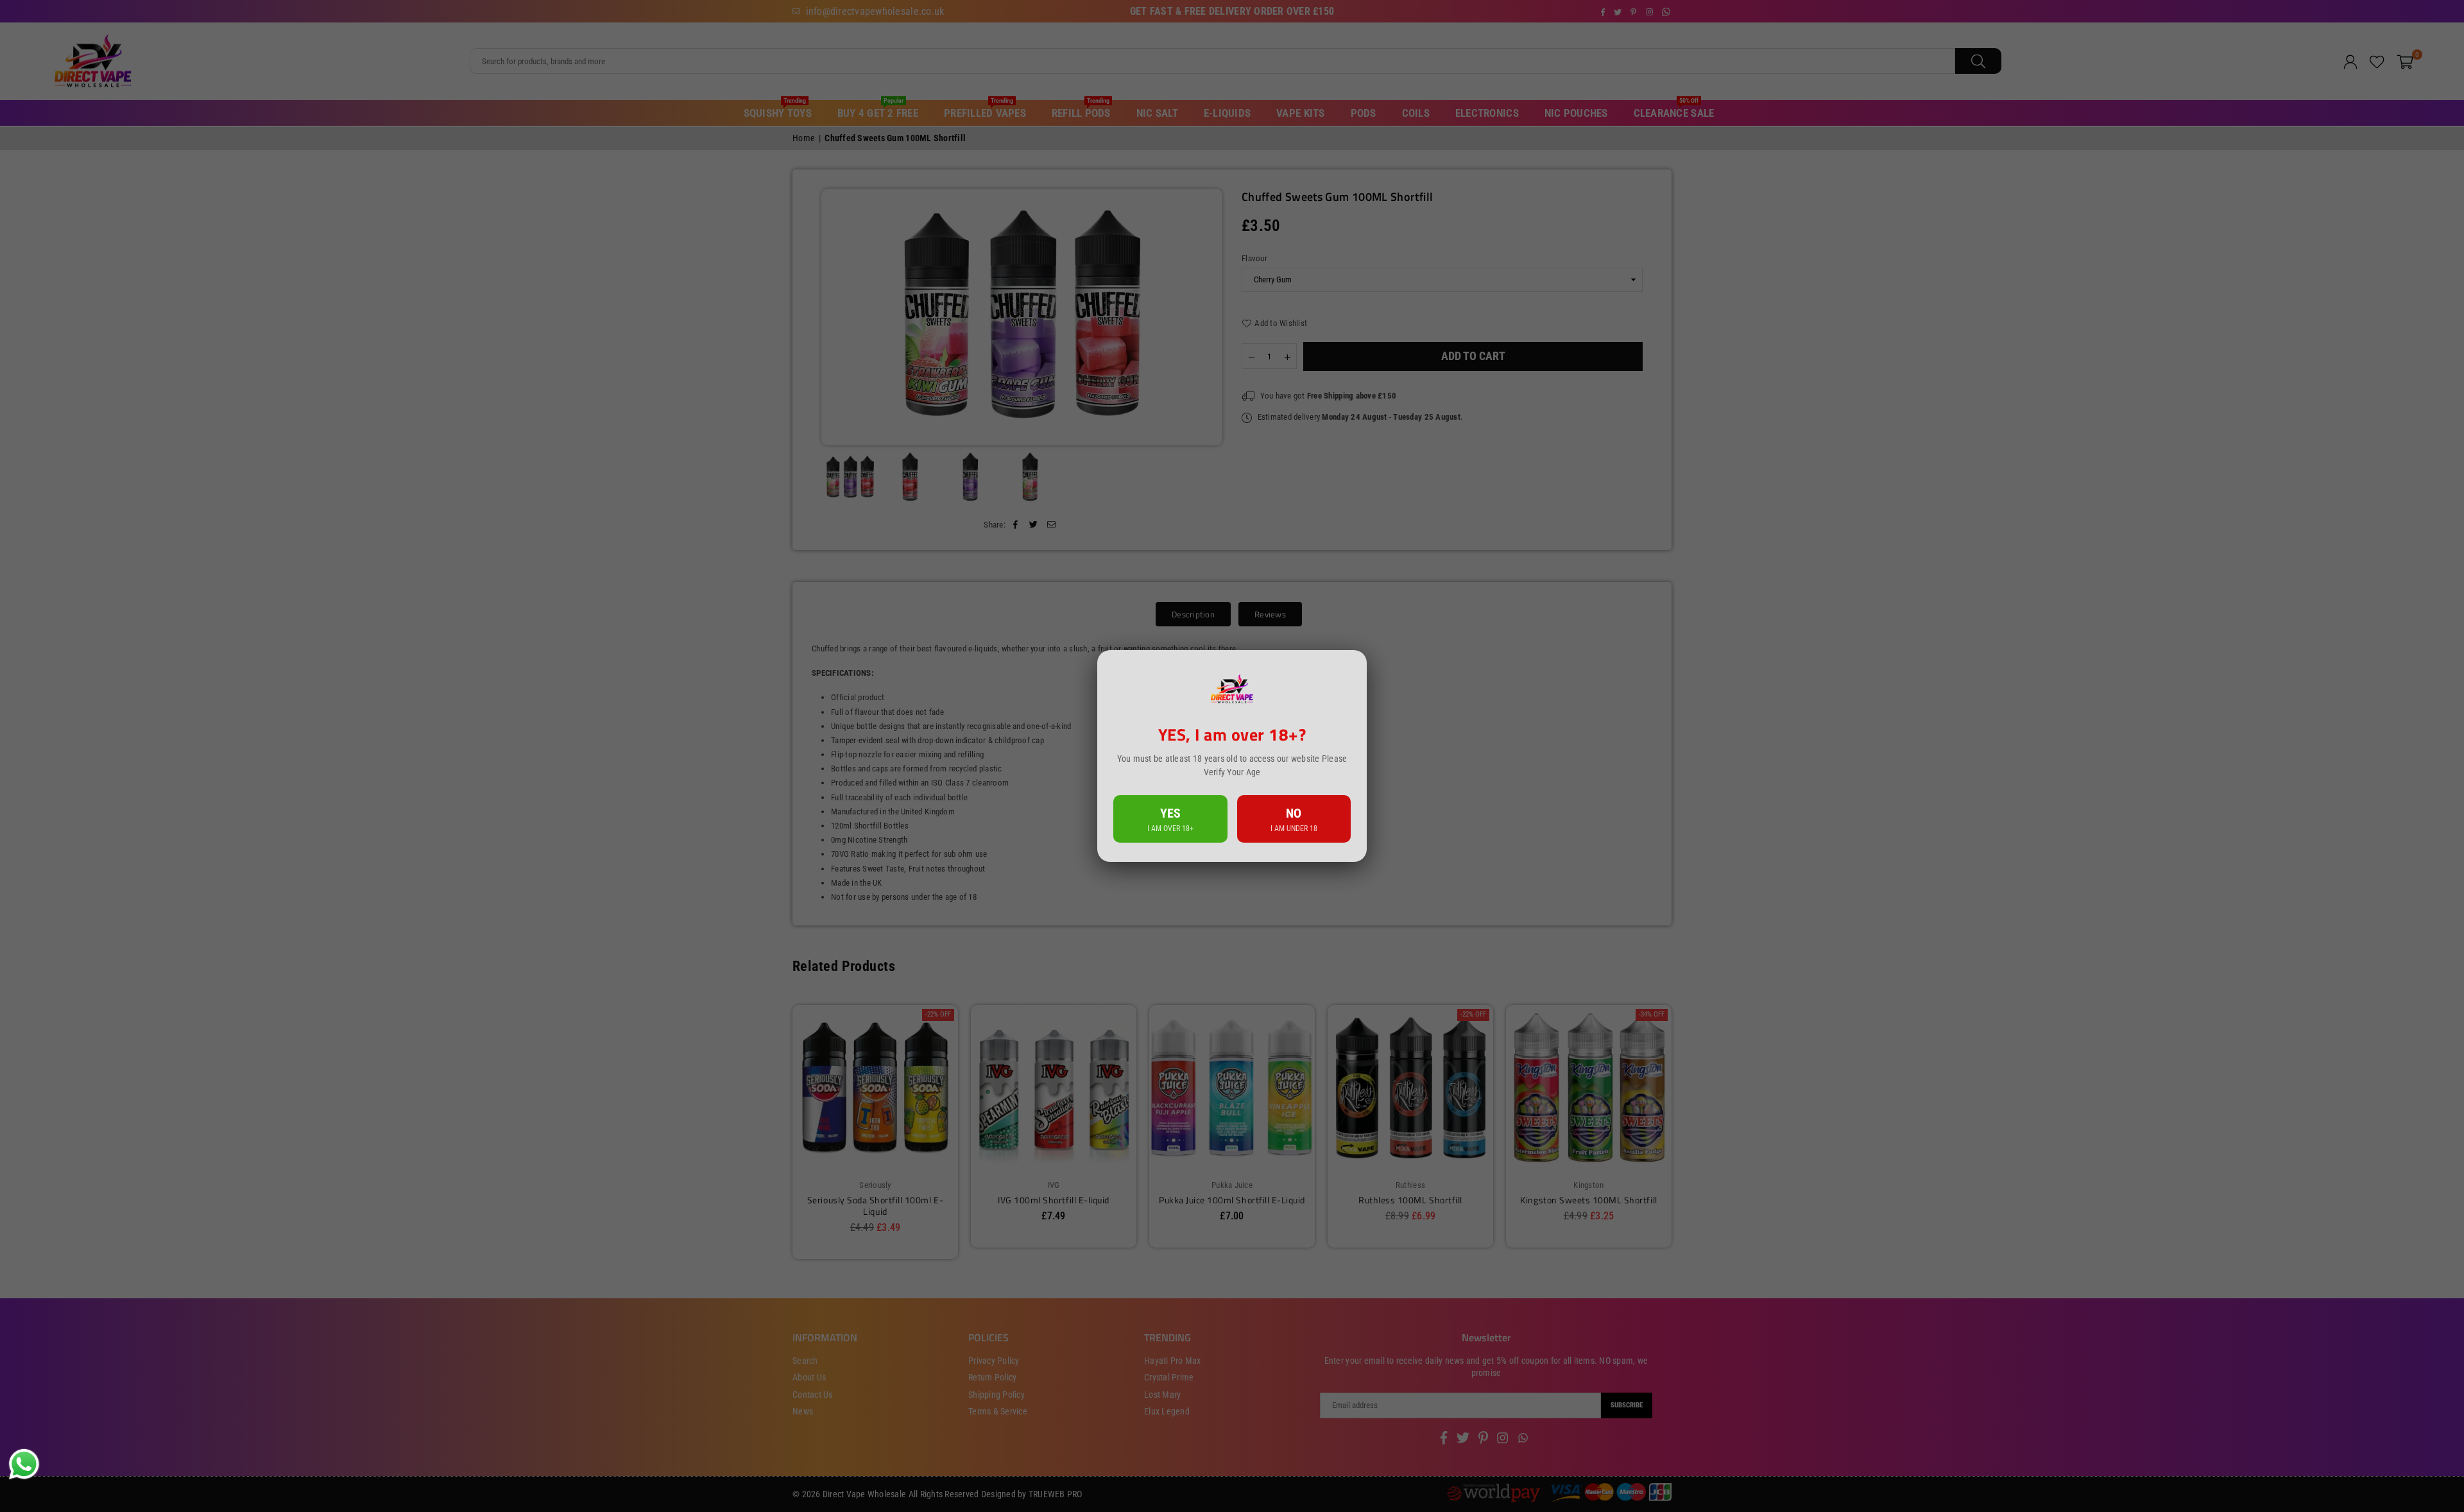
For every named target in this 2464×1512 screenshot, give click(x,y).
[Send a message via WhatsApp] (24, 1464)
